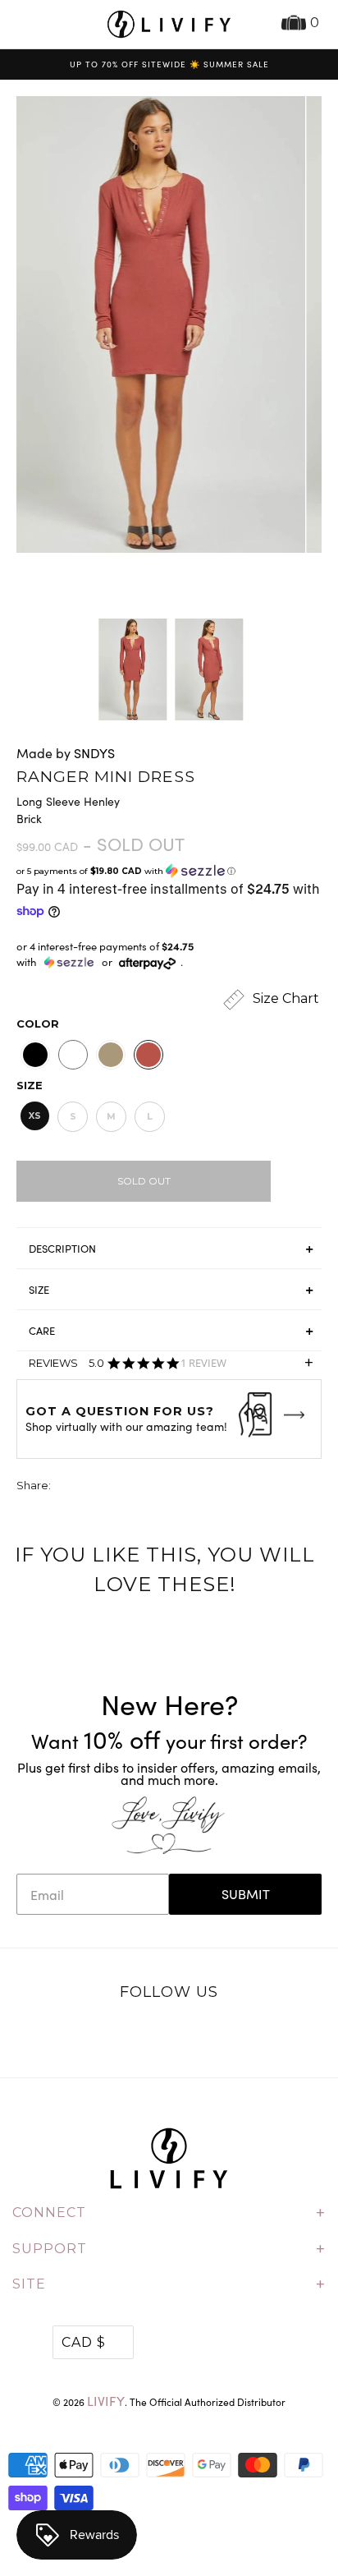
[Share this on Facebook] (95, 1487)
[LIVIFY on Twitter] (118, 2035)
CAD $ (84, 2342)
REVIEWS (171, 1366)
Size (30, 1085)
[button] (169, 871)
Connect (169, 2213)
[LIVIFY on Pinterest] (186, 2035)
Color (38, 1023)
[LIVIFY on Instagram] (221, 2035)
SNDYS (94, 753)
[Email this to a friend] (156, 1487)
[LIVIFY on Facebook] (152, 2035)
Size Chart (284, 998)
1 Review (203, 1363)
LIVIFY (106, 2401)
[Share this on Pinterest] (126, 1487)
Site (169, 2284)
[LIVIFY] (169, 24)
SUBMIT (246, 1894)
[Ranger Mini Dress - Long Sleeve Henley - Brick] (154, 324)
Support (169, 2249)
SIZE (39, 1290)
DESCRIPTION (62, 1249)
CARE (42, 1331)
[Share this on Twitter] (65, 1487)
